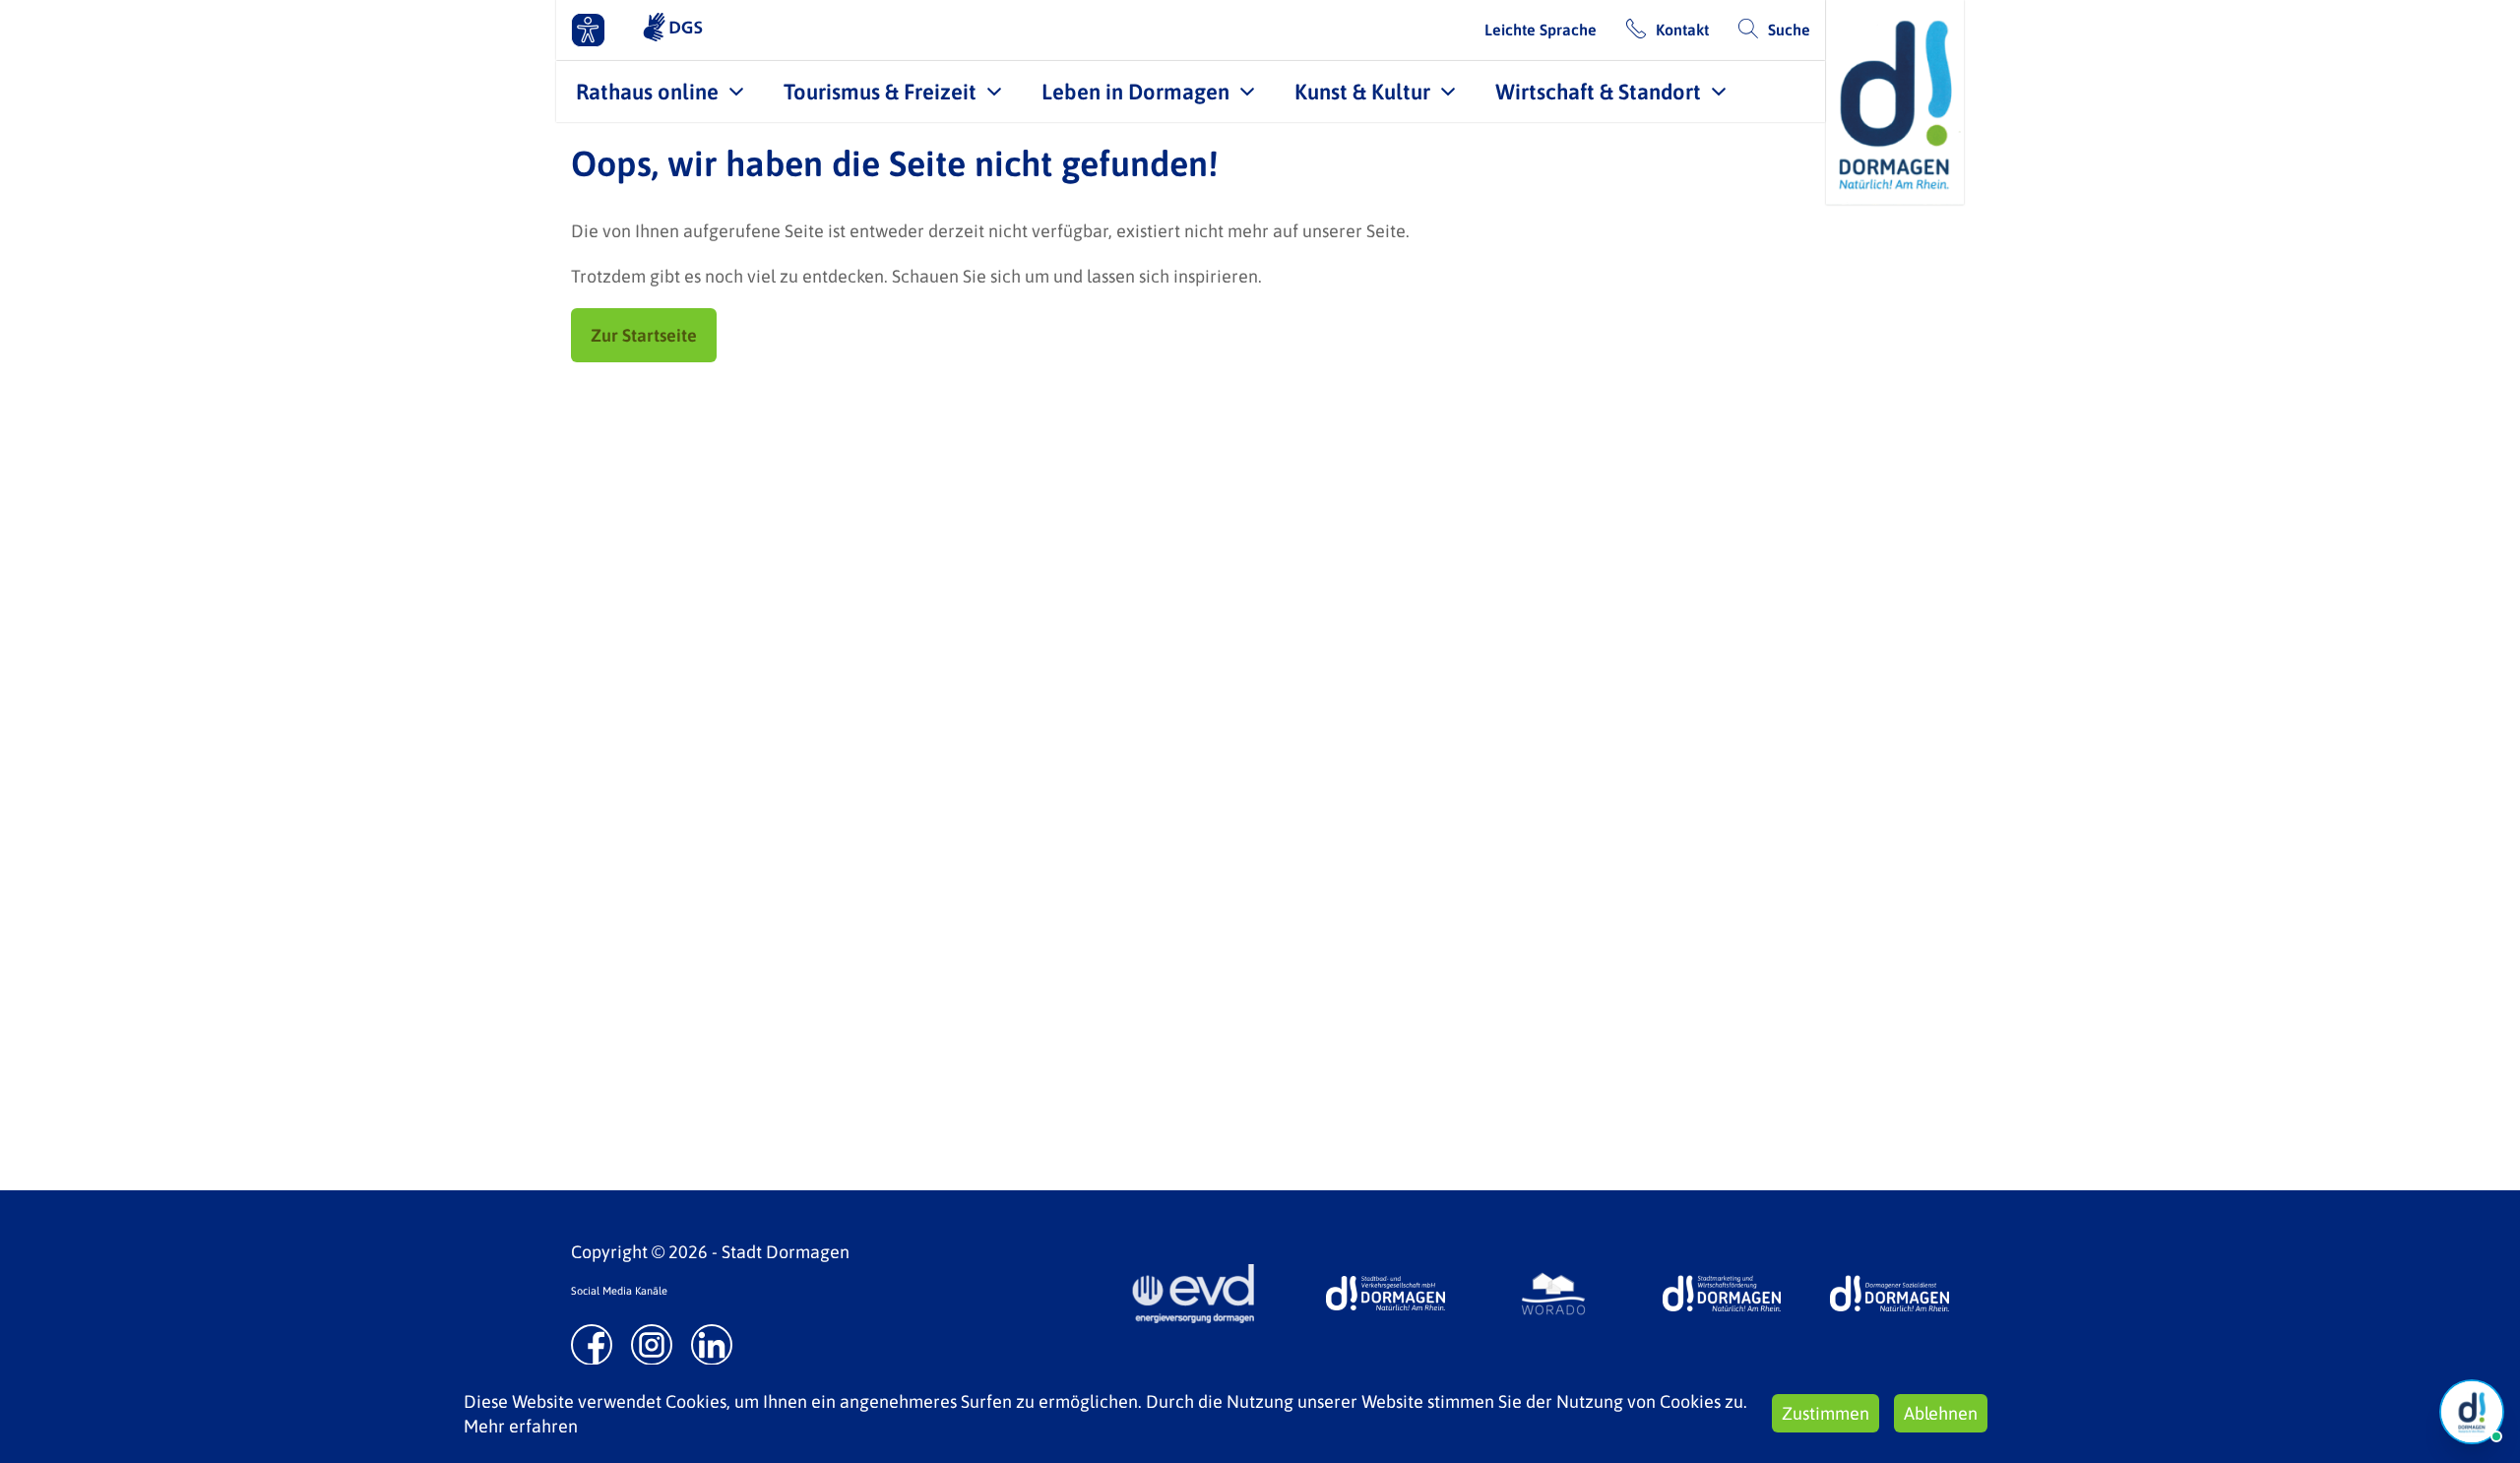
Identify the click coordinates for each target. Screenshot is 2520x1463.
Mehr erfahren (521, 1426)
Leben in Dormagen (1135, 92)
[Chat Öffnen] (2472, 1412)
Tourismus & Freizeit (880, 92)
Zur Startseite (644, 335)
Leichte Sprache (1541, 30)
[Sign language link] (673, 30)
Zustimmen (1826, 1413)
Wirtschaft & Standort (1598, 92)
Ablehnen (1941, 1413)
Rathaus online (647, 92)
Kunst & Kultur (1362, 92)
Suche (1789, 30)
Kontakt (1682, 30)
